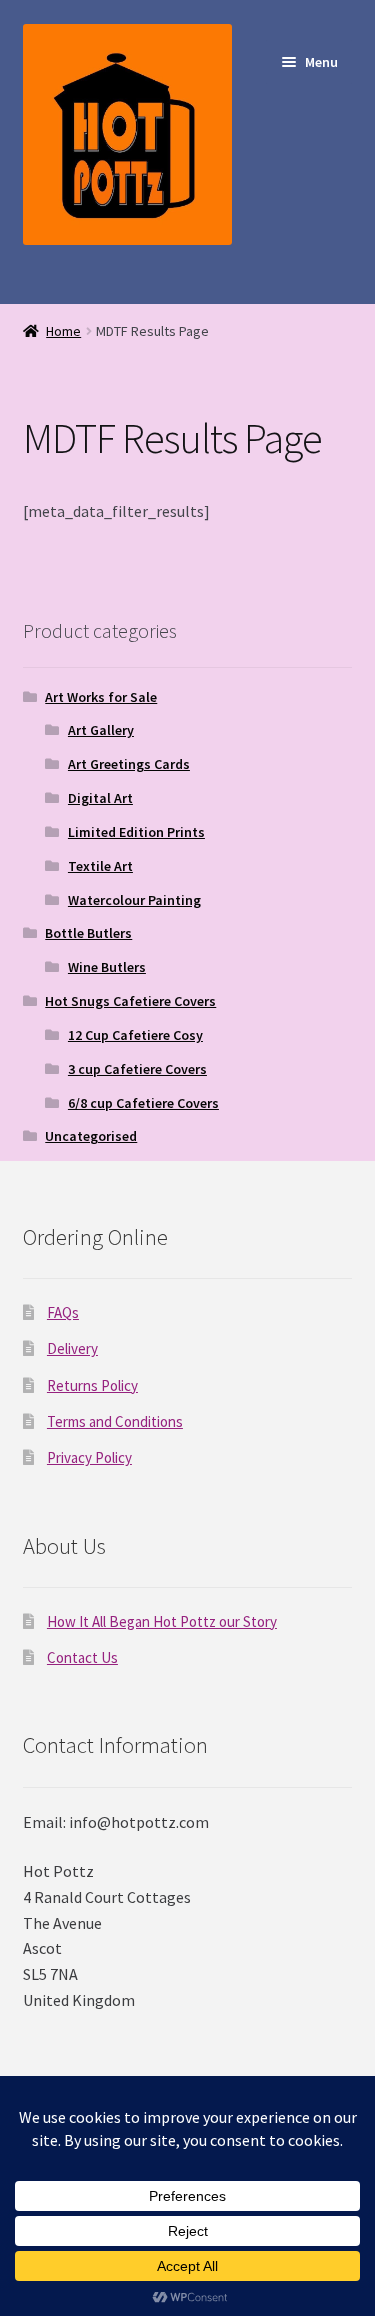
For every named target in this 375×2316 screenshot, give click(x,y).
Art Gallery (101, 730)
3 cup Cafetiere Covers (137, 1069)
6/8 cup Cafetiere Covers (143, 1103)
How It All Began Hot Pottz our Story (162, 1621)
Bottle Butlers (88, 933)
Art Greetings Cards (129, 764)
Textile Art (100, 866)
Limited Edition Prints (136, 832)
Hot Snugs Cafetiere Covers (130, 1001)
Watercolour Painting (134, 900)
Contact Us (82, 1657)
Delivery (72, 1348)
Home (63, 331)
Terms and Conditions (115, 1421)
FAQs (63, 1312)
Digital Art (100, 798)
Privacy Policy (89, 1457)
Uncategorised (91, 1136)
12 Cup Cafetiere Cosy (135, 1035)
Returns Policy (92, 1385)
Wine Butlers (107, 967)
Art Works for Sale (101, 697)
